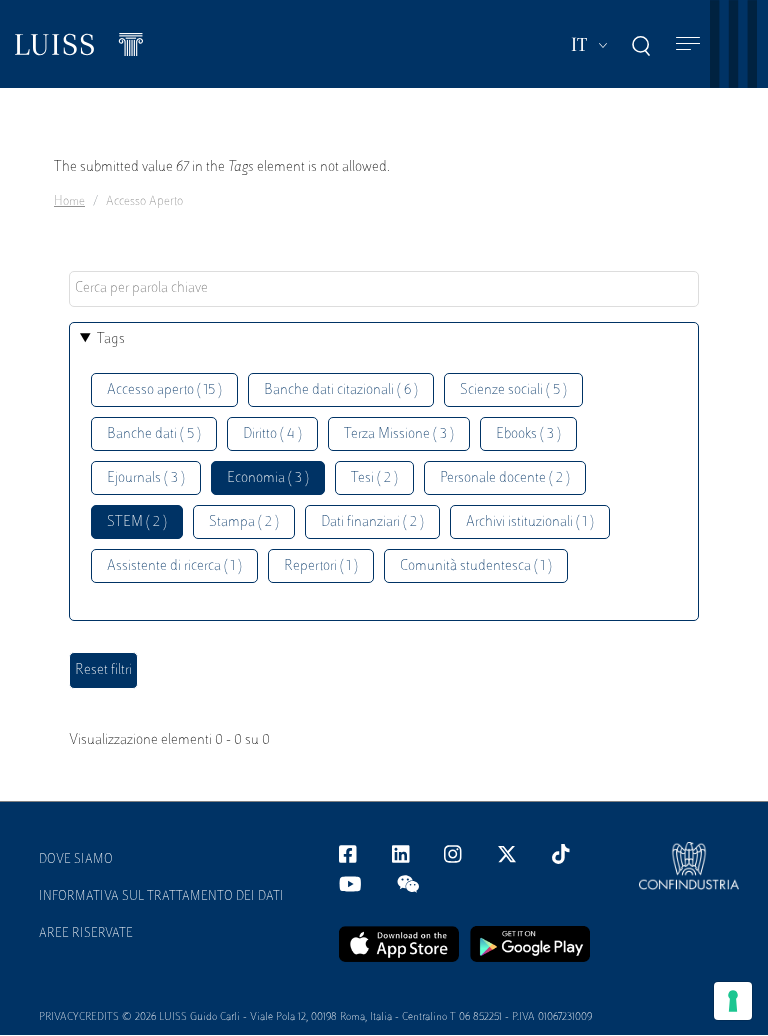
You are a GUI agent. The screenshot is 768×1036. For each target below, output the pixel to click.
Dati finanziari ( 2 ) (372, 522)
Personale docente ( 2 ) (505, 478)
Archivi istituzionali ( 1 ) (530, 522)
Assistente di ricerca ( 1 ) (174, 566)
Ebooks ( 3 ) (528, 434)
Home (69, 202)
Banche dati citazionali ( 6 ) (341, 390)
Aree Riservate (86, 934)
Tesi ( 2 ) (374, 478)
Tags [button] (111, 339)
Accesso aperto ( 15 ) (164, 390)
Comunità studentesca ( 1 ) (476, 566)
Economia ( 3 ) (268, 478)
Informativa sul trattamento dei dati (161, 897)
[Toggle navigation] (688, 44)
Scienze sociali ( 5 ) (513, 390)
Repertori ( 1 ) (321, 566)
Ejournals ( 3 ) (146, 478)
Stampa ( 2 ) (244, 522)
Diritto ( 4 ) (272, 434)
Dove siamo (76, 860)
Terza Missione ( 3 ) (399, 434)
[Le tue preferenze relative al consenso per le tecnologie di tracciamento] (733, 1001)
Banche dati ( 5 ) (154, 434)
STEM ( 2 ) (137, 522)
